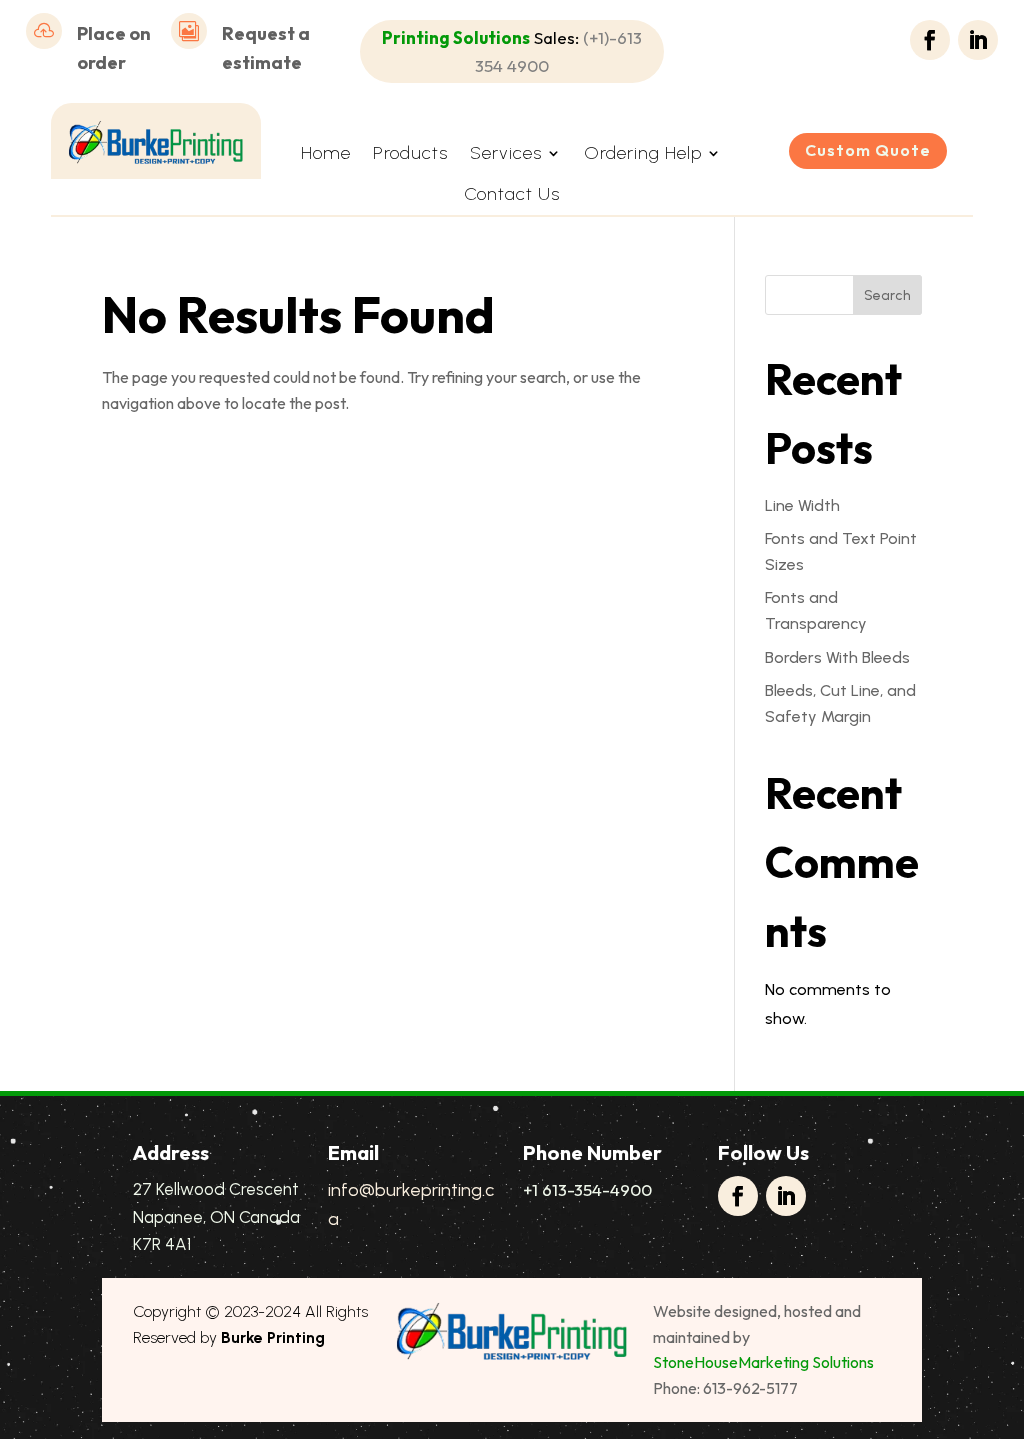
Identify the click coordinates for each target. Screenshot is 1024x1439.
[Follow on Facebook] (930, 40)
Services (506, 153)
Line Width (802, 505)
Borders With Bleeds (837, 657)
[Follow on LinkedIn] (978, 40)
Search (887, 295)
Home (326, 153)
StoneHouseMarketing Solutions (763, 1362)
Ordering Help (643, 153)
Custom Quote (868, 150)
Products (410, 153)
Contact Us (512, 194)
